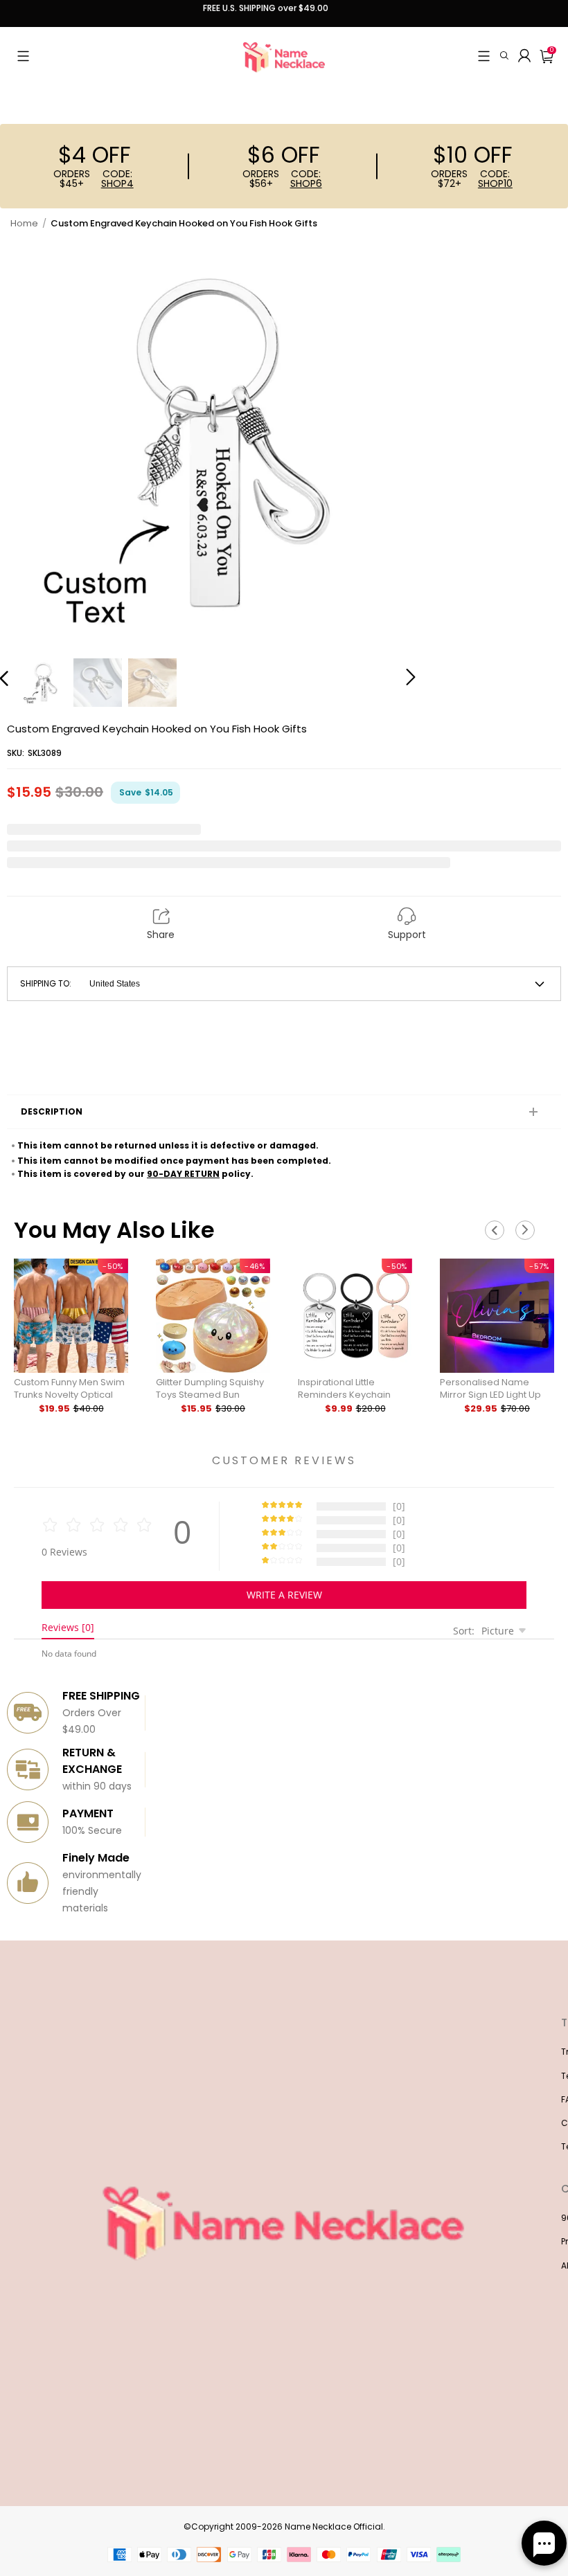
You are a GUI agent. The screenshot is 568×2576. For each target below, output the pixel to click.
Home (24, 223)
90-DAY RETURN (183, 1174)
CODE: (117, 179)
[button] (23, 56)
